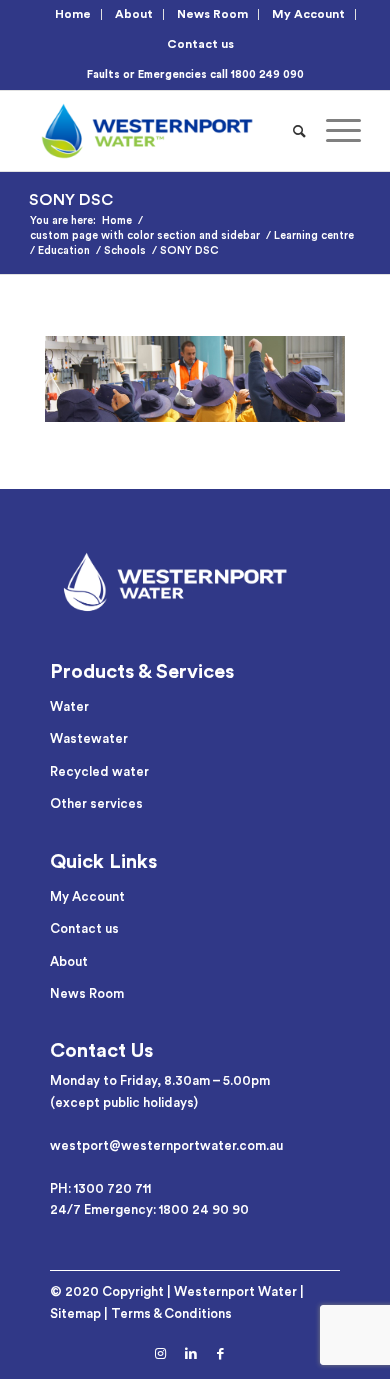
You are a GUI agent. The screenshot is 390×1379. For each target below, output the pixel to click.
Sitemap (75, 1313)
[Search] (299, 131)
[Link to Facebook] (221, 1354)
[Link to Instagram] (161, 1354)
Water (69, 706)
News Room (212, 14)
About (134, 14)
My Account (308, 14)
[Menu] (333, 131)
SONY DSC (71, 200)
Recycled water (99, 771)
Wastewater (89, 738)
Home (73, 14)
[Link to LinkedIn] (191, 1354)
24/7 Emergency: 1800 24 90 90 (149, 1209)
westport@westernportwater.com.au (166, 1145)
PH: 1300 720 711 (100, 1188)
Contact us (200, 44)
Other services (96, 803)
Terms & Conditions (171, 1313)
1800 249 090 (267, 74)
